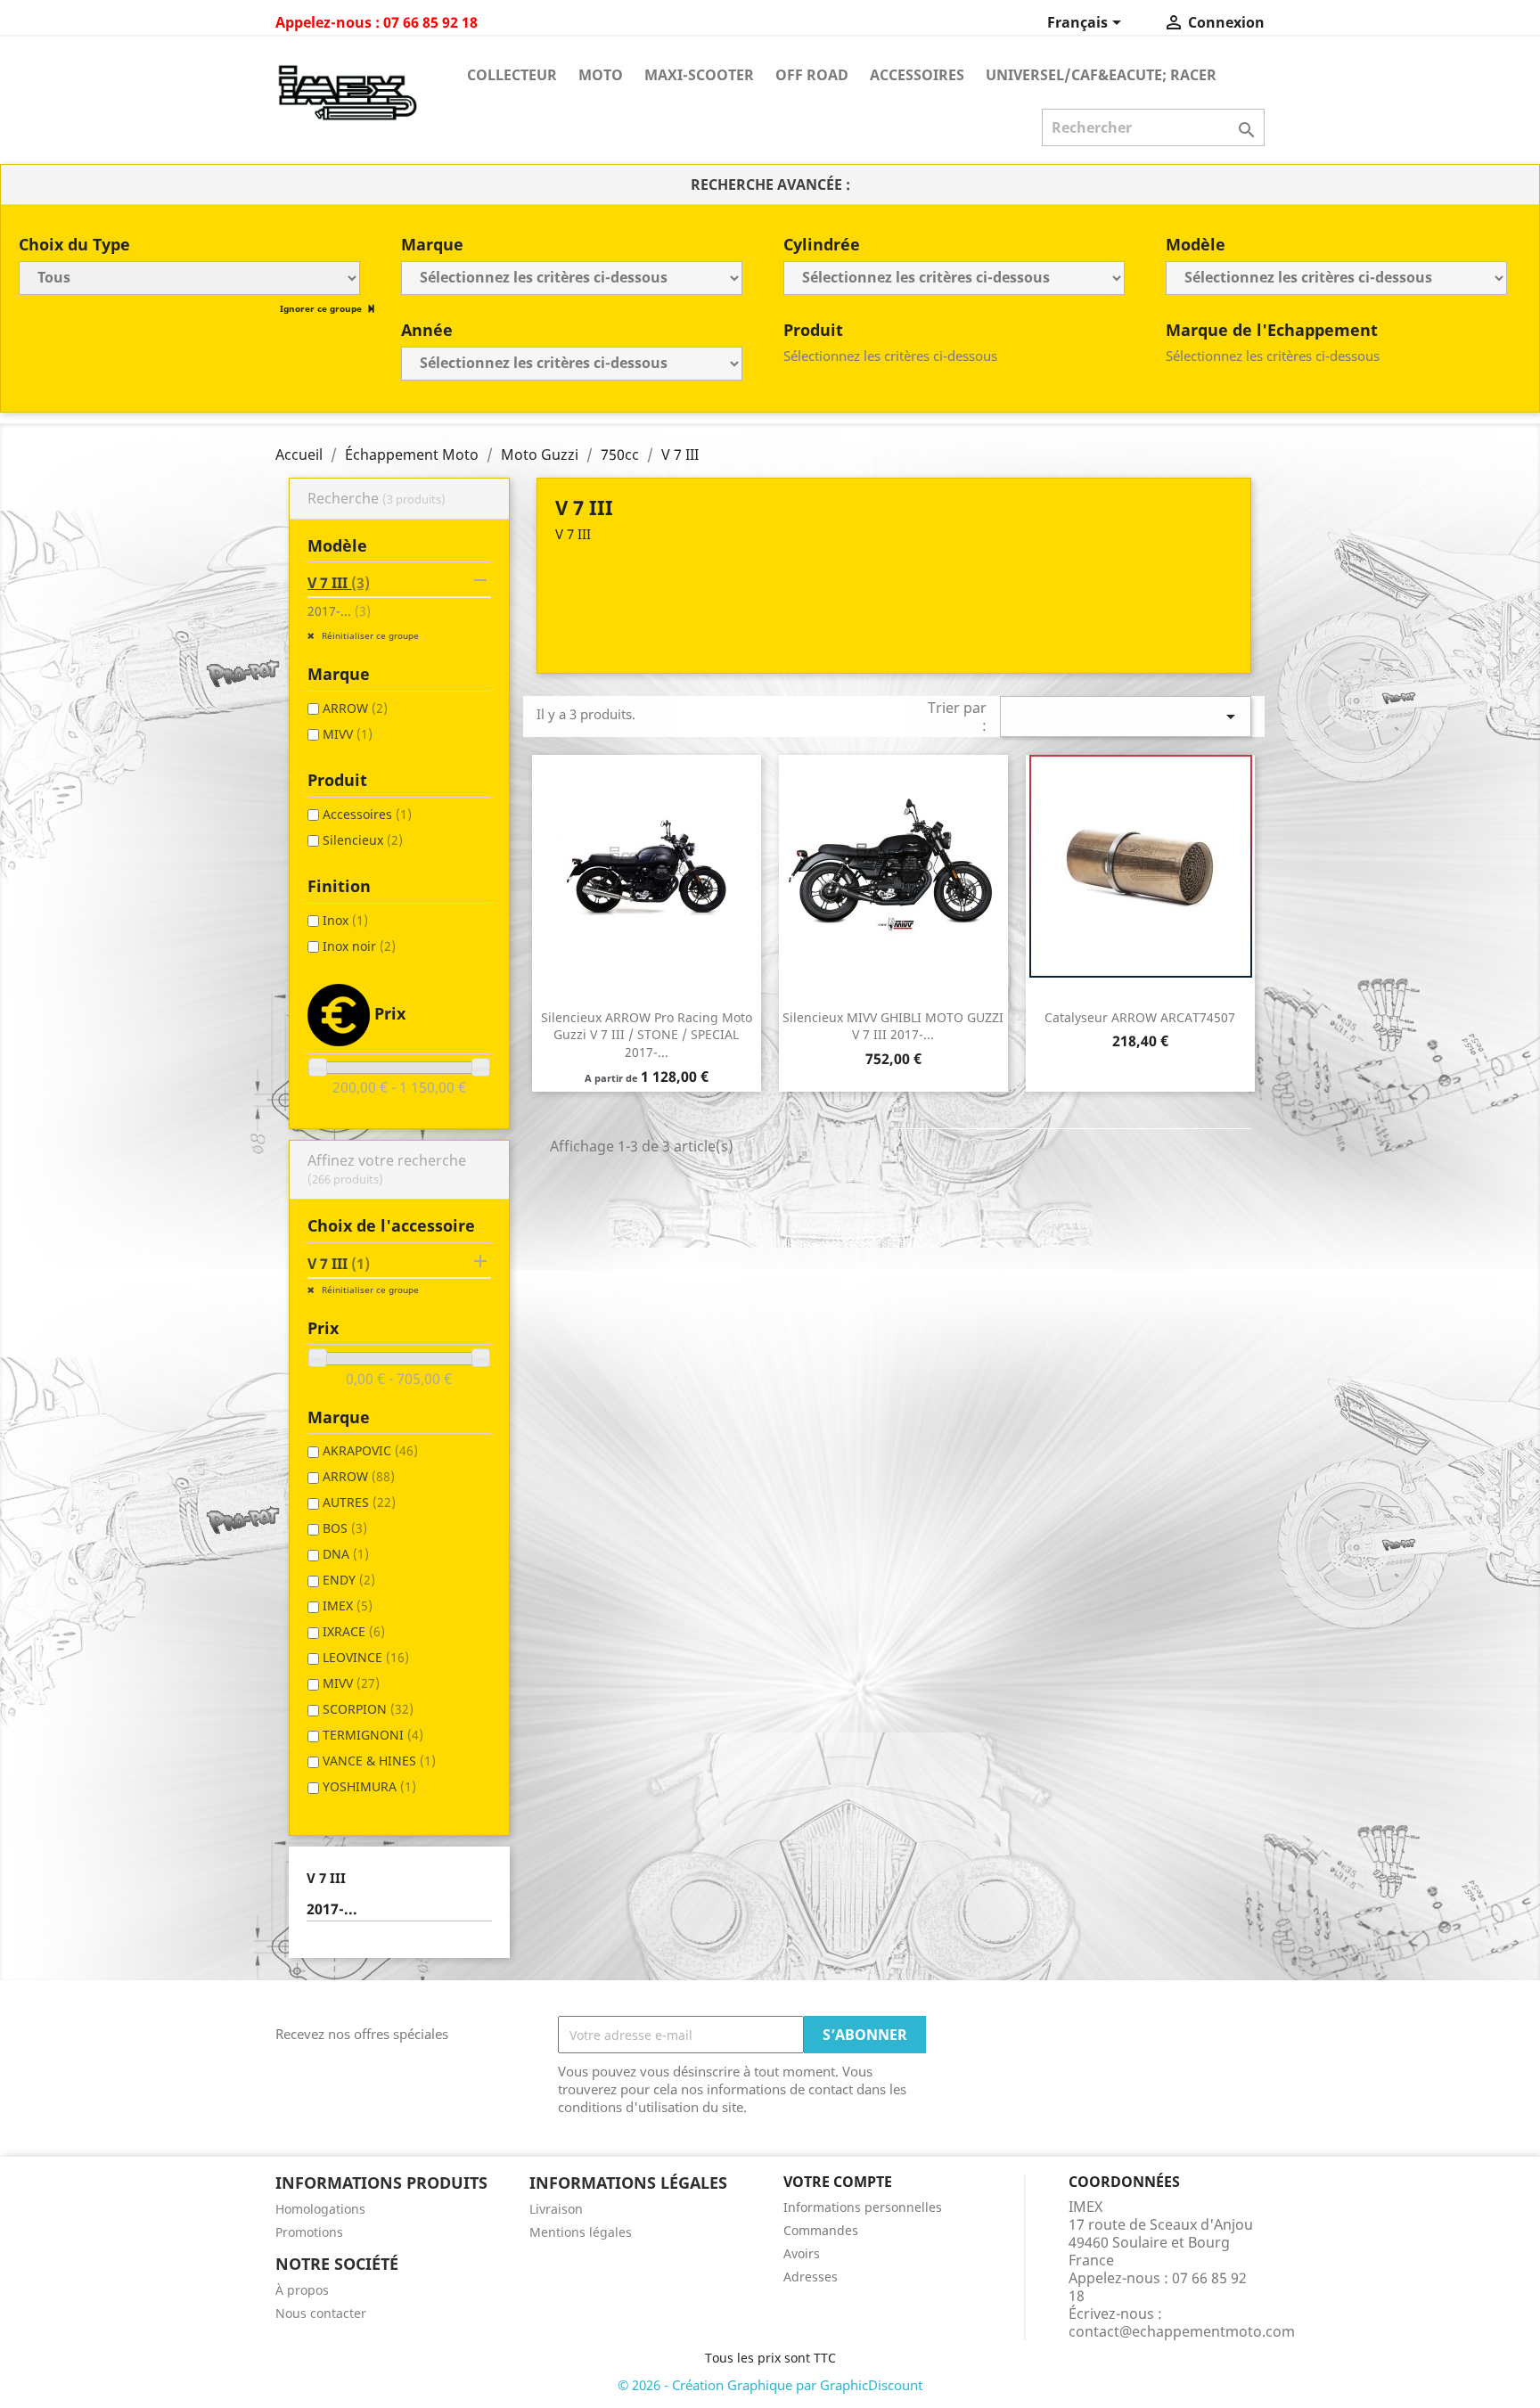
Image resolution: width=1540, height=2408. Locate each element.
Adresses (811, 2277)
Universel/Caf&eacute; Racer (1101, 75)
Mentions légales (581, 2232)
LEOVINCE (366, 1657)
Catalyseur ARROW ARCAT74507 (1140, 1017)
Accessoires (917, 75)
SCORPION (368, 1709)
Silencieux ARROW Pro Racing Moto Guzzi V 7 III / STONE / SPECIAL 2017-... (647, 1035)
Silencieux (363, 840)
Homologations (320, 2209)
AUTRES (359, 1502)
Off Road (812, 75)
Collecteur (512, 75)
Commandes (821, 2230)
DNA (346, 1554)
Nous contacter (321, 2313)
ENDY (349, 1580)
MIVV (348, 734)
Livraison (556, 2209)
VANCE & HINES (379, 1761)
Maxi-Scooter (699, 75)
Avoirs (802, 2253)
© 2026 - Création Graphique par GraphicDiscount (770, 2385)
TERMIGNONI (373, 1735)
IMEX (348, 1605)
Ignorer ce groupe (322, 308)
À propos (302, 2290)
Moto (601, 75)
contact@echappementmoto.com (1182, 2331)
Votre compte (838, 2182)
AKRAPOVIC (370, 1450)
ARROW (355, 708)
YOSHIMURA (369, 1786)
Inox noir (359, 946)
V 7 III (339, 583)
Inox (345, 920)
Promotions (309, 2232)
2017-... (339, 611)
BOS (345, 1528)
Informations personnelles (863, 2207)
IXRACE (354, 1631)
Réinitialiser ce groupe (369, 635)
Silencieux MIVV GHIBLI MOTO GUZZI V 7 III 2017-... (893, 1026)
